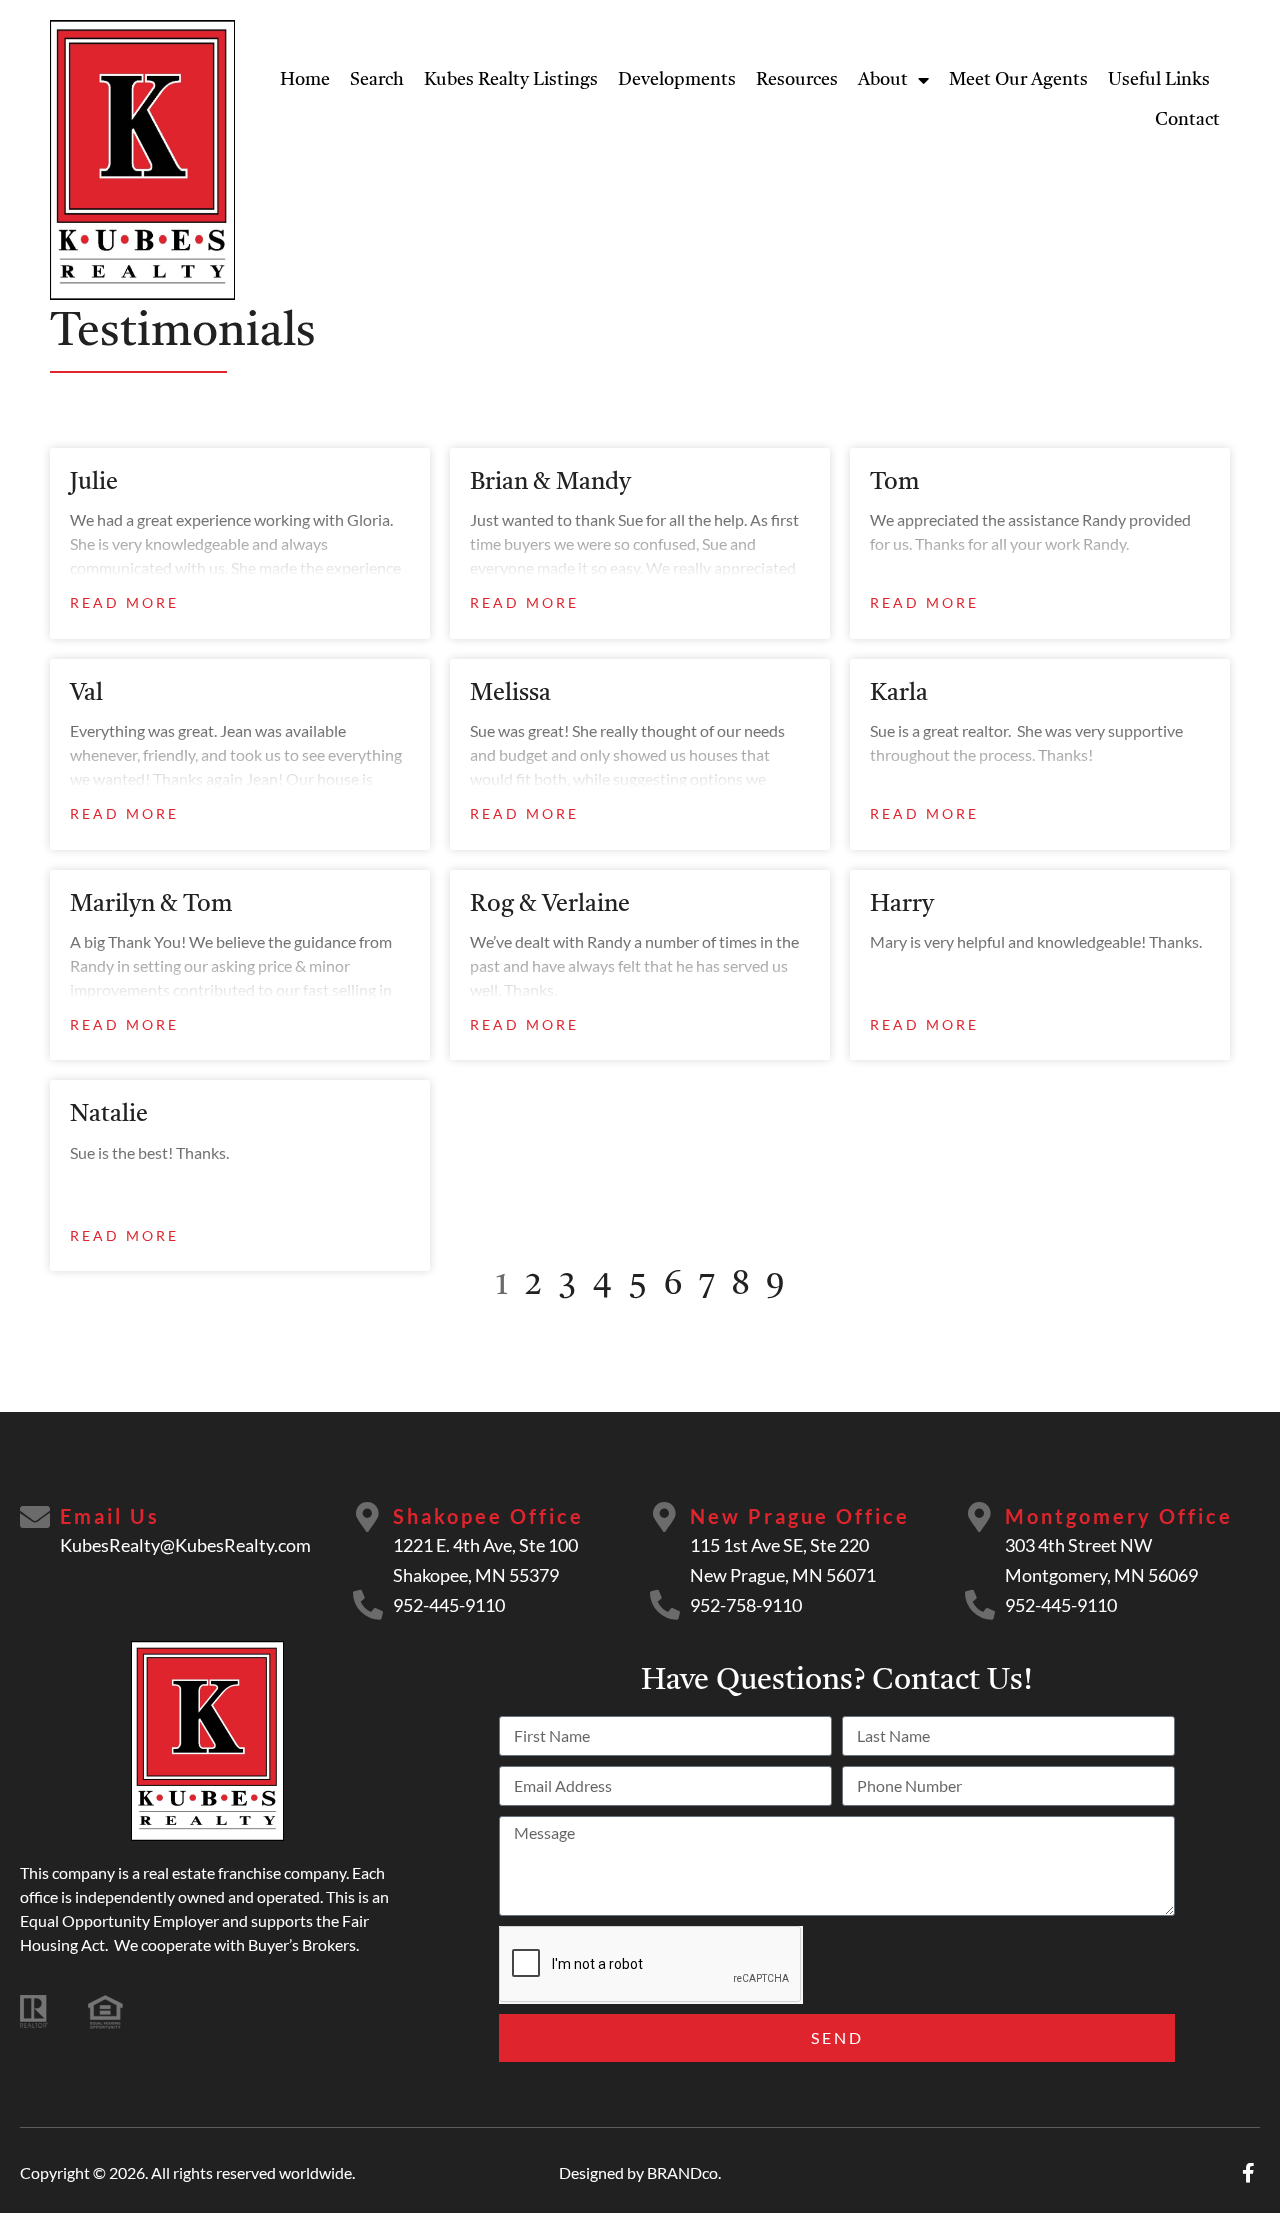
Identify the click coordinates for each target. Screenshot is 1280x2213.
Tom (895, 483)
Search (377, 80)
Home (305, 80)
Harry (902, 905)
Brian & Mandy (550, 483)
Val (86, 694)
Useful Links (1159, 80)
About (883, 80)
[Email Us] (35, 1517)
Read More (124, 602)
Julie (94, 483)
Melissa (510, 694)
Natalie (109, 1115)
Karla (899, 694)
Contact (1187, 120)
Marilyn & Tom (151, 905)
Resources (797, 80)
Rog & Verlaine (550, 905)
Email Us (110, 1516)
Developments (677, 80)
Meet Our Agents (1018, 80)
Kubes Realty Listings (511, 80)
